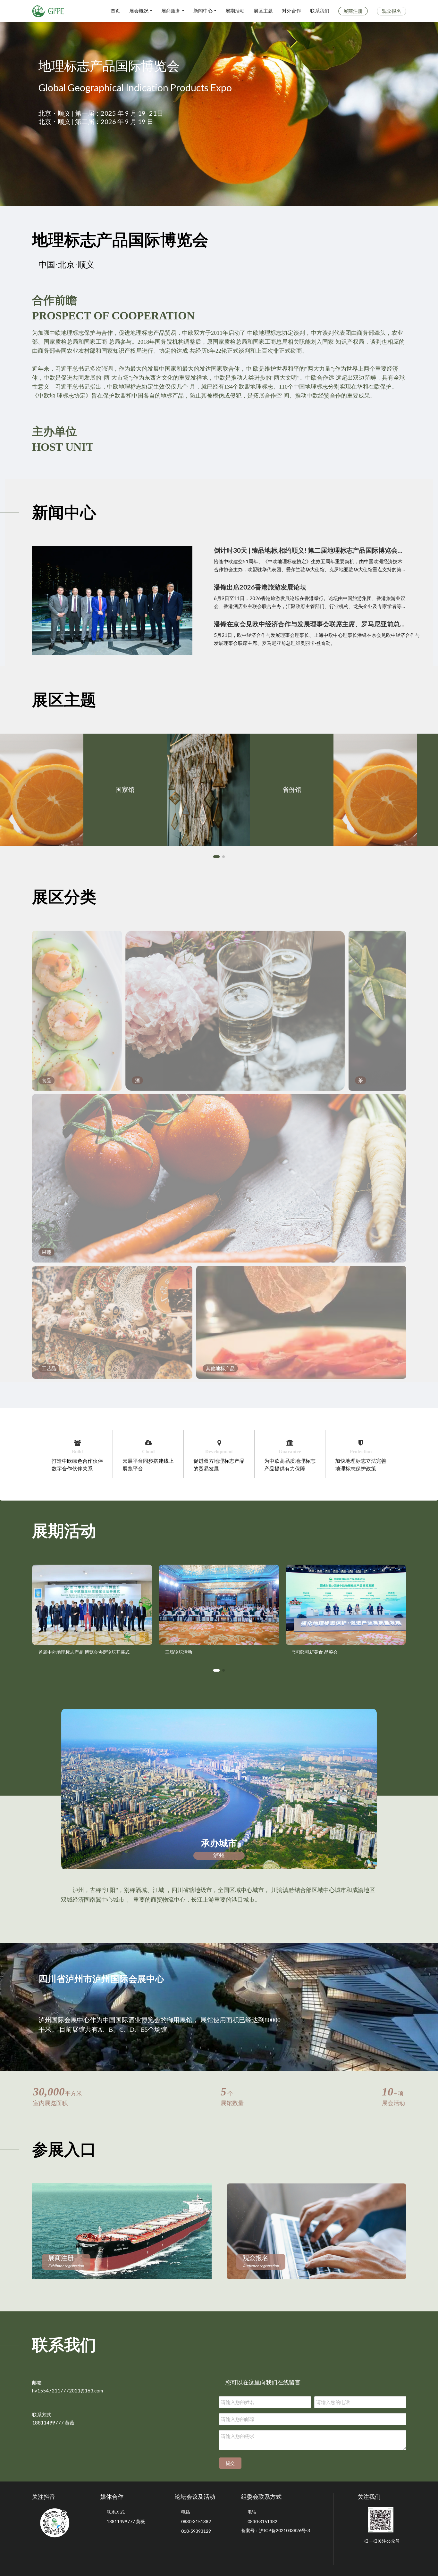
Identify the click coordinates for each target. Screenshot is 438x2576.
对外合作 (291, 11)
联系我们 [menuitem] (320, 11)
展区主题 (263, 11)
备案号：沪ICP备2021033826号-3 (276, 2530)
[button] (216, 857)
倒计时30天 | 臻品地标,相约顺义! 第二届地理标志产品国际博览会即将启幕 (310, 550)
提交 (230, 2463)
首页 (115, 11)
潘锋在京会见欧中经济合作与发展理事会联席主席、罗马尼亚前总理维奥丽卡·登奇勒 (310, 624)
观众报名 (261, 2261)
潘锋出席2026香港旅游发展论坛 (260, 587)
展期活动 (235, 11)
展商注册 (66, 2261)
